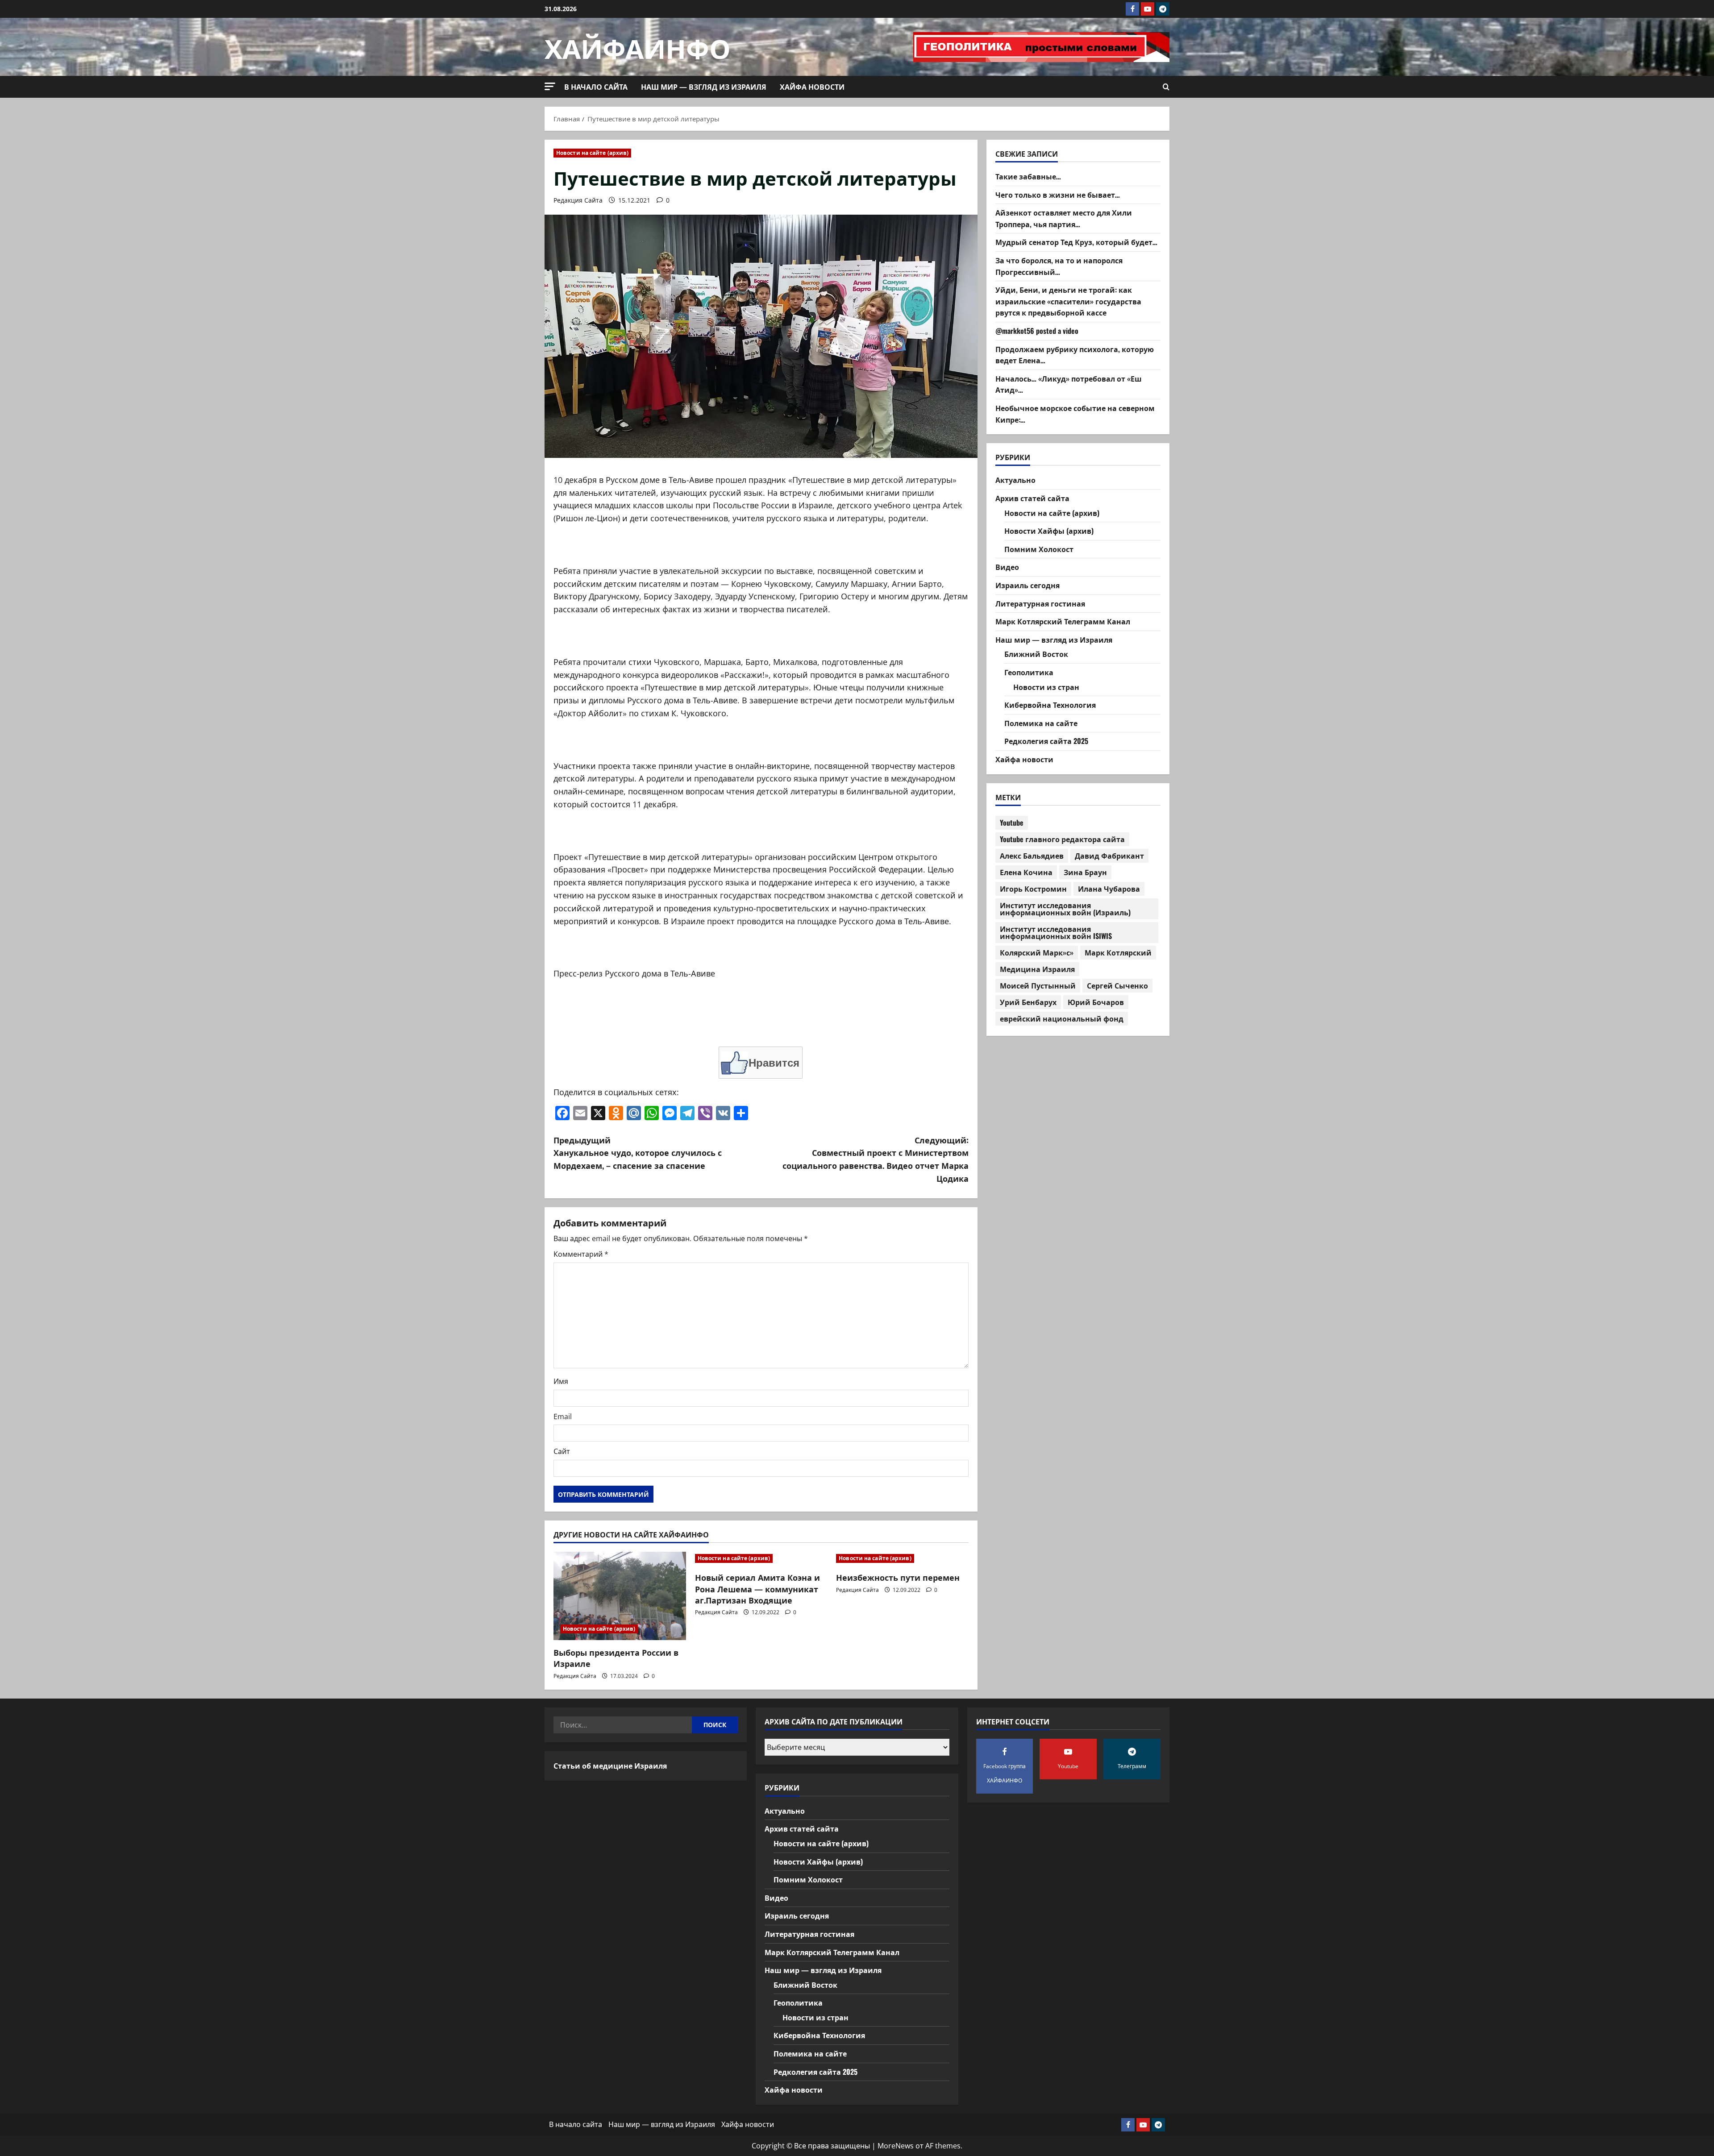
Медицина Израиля (1037, 969)
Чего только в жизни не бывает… (1058, 195)
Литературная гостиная (1040, 603)
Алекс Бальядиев (1032, 856)
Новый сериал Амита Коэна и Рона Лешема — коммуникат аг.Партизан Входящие (757, 1588)
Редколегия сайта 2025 (1046, 741)
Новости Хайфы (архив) (1049, 531)
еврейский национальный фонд (1062, 1019)
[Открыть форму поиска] (1166, 87)
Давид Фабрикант (1109, 856)
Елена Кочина (1026, 872)
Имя (561, 1381)
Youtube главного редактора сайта (1062, 839)
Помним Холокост (1039, 549)
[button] (550, 86)
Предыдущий (638, 1153)
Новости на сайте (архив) (592, 153)
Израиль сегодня (1028, 585)
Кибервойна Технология (1050, 705)
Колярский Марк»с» (1037, 953)
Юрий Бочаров (1096, 1002)
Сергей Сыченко (1117, 986)
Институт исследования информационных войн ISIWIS (1056, 933)
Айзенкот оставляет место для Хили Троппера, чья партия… (1064, 219)
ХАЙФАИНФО (638, 47)
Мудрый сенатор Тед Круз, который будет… (1076, 242)
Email (563, 1417)
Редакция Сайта (578, 200)
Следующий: (876, 1159)
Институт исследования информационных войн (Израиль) (1065, 909)
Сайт (562, 1451)
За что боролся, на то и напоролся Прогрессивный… (1059, 266)
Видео (1007, 567)
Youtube (1012, 823)
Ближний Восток (1036, 654)
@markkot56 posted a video (1037, 331)
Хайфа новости (812, 87)
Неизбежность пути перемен (898, 1577)
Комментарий (581, 1254)
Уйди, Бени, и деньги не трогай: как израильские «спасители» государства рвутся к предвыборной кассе (1068, 301)
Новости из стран (1046, 687)
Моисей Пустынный (1038, 986)
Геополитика (1029, 672)
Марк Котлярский (1118, 953)
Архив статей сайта (1032, 498)
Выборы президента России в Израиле (616, 1658)
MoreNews (896, 2146)
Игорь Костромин (1033, 889)
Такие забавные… (1028, 176)
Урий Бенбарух (1028, 1002)
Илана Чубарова (1109, 889)
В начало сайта (596, 87)
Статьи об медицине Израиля (610, 1766)
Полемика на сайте (1041, 723)
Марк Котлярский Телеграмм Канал (1063, 622)
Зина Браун (1085, 872)
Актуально (1015, 480)
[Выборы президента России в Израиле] (620, 1596)
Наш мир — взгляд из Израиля (704, 87)
